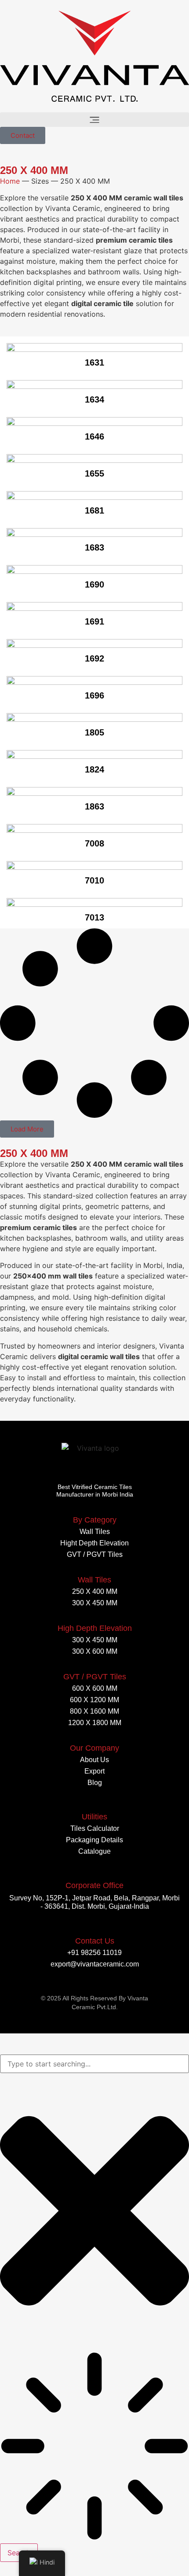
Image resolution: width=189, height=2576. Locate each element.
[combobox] (94, 2064)
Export (94, 1771)
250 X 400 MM (95, 1591)
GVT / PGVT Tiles (95, 1554)
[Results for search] (94, 2447)
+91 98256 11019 (94, 1953)
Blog (95, 1783)
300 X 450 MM (95, 1603)
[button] (94, 120)
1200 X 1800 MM (95, 1723)
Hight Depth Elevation (94, 1543)
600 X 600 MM (95, 1688)
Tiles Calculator (95, 1828)
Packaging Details (94, 1840)
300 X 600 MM (95, 1651)
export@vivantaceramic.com (95, 1964)
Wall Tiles (95, 1532)
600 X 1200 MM (94, 1700)
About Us (94, 1760)
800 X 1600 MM (94, 1711)
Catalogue (94, 1851)
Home (10, 181)
